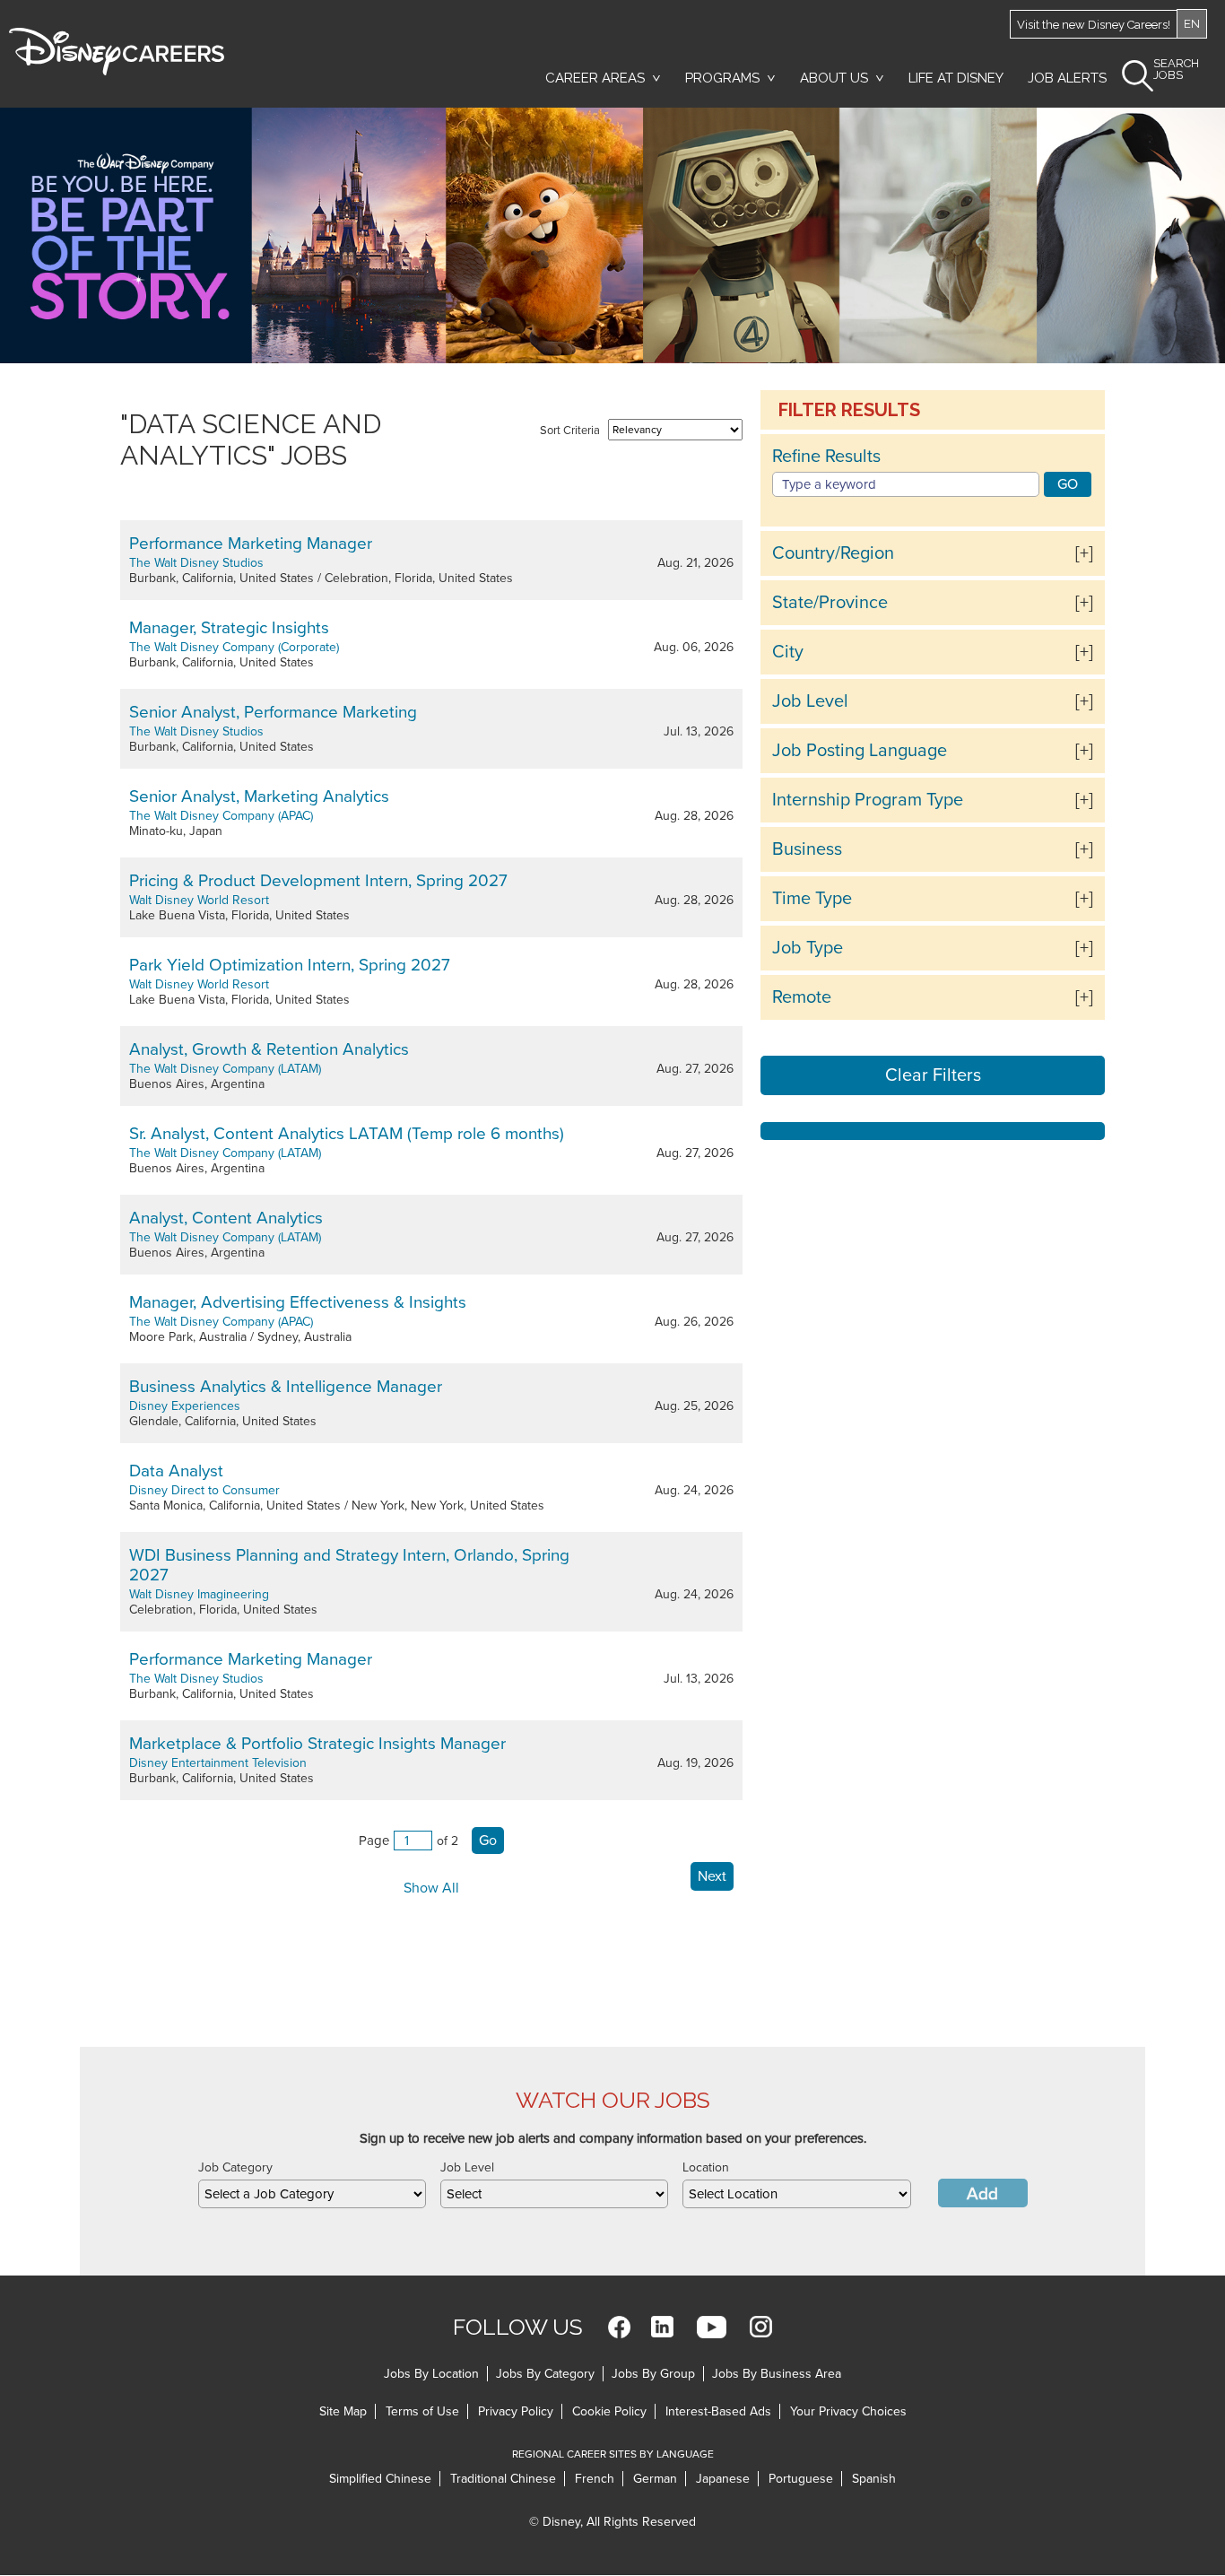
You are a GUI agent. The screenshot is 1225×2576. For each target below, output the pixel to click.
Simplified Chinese (380, 2479)
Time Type (812, 899)
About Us (834, 78)
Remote (802, 997)
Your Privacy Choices (848, 2411)
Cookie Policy (609, 2411)
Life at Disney (956, 78)
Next (712, 1876)
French (595, 2479)
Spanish (874, 2479)
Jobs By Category (545, 2374)
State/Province (830, 603)
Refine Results (826, 457)
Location (706, 2167)
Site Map (343, 2411)
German (655, 2479)
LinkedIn (662, 2327)
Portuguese (801, 2479)
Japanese (723, 2479)
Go (488, 1841)
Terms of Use (422, 2411)
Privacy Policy (516, 2411)
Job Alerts (1067, 78)
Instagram (761, 2327)
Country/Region (833, 553)
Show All (431, 1888)
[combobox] (312, 2194)
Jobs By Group (653, 2374)
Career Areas (595, 78)
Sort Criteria (570, 431)
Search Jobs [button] (1176, 70)
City (788, 652)
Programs (722, 78)
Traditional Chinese (503, 2479)
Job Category (235, 2167)
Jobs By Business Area (777, 2374)
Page (374, 1841)
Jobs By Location (431, 2374)
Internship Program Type (868, 800)
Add (982, 2194)
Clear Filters (933, 1075)
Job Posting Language (860, 751)
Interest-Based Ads (718, 2411)
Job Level (810, 701)
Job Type (808, 948)
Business (807, 849)
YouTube (712, 2327)
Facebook (619, 2327)
